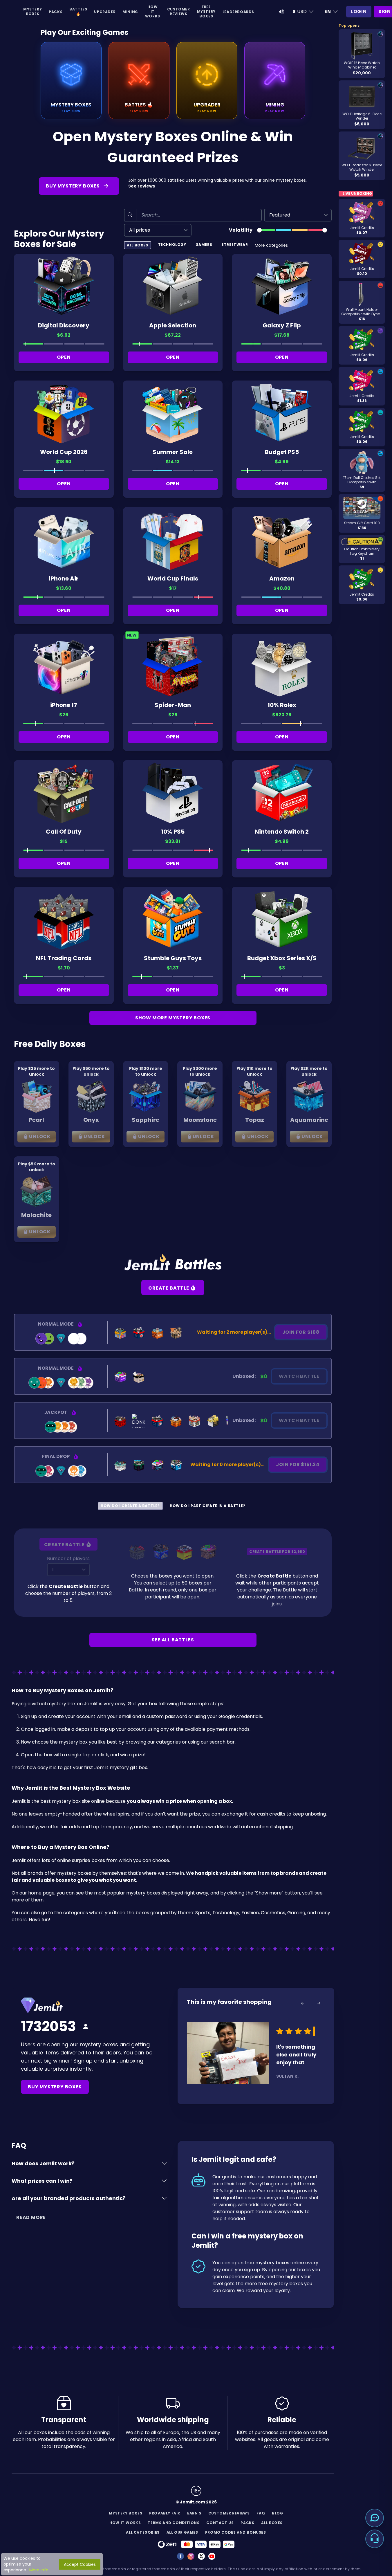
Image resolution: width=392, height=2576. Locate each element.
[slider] (259, 230)
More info (39, 2570)
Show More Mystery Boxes (173, 1018)
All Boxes (137, 245)
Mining (130, 12)
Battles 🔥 (78, 11)
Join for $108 (301, 1332)
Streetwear (235, 245)
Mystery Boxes (32, 11)
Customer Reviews (179, 11)
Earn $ (194, 2513)
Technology (172, 245)
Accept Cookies (80, 2564)
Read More (31, 2217)
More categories (271, 245)
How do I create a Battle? (130, 1506)
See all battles (173, 1640)
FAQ (261, 2513)
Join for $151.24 (298, 1464)
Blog (277, 2513)
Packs (56, 12)
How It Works (153, 11)
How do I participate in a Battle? (208, 1506)
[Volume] (281, 12)
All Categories (143, 2532)
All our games (182, 2532)
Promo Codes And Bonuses (236, 2532)
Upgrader (105, 12)
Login (359, 11)
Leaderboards (238, 12)
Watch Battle (299, 1376)
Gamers (204, 245)
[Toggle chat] (375, 2518)
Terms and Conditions (174, 2523)
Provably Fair (165, 2513)
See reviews (142, 186)
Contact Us (220, 2523)
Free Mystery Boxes (206, 11)
